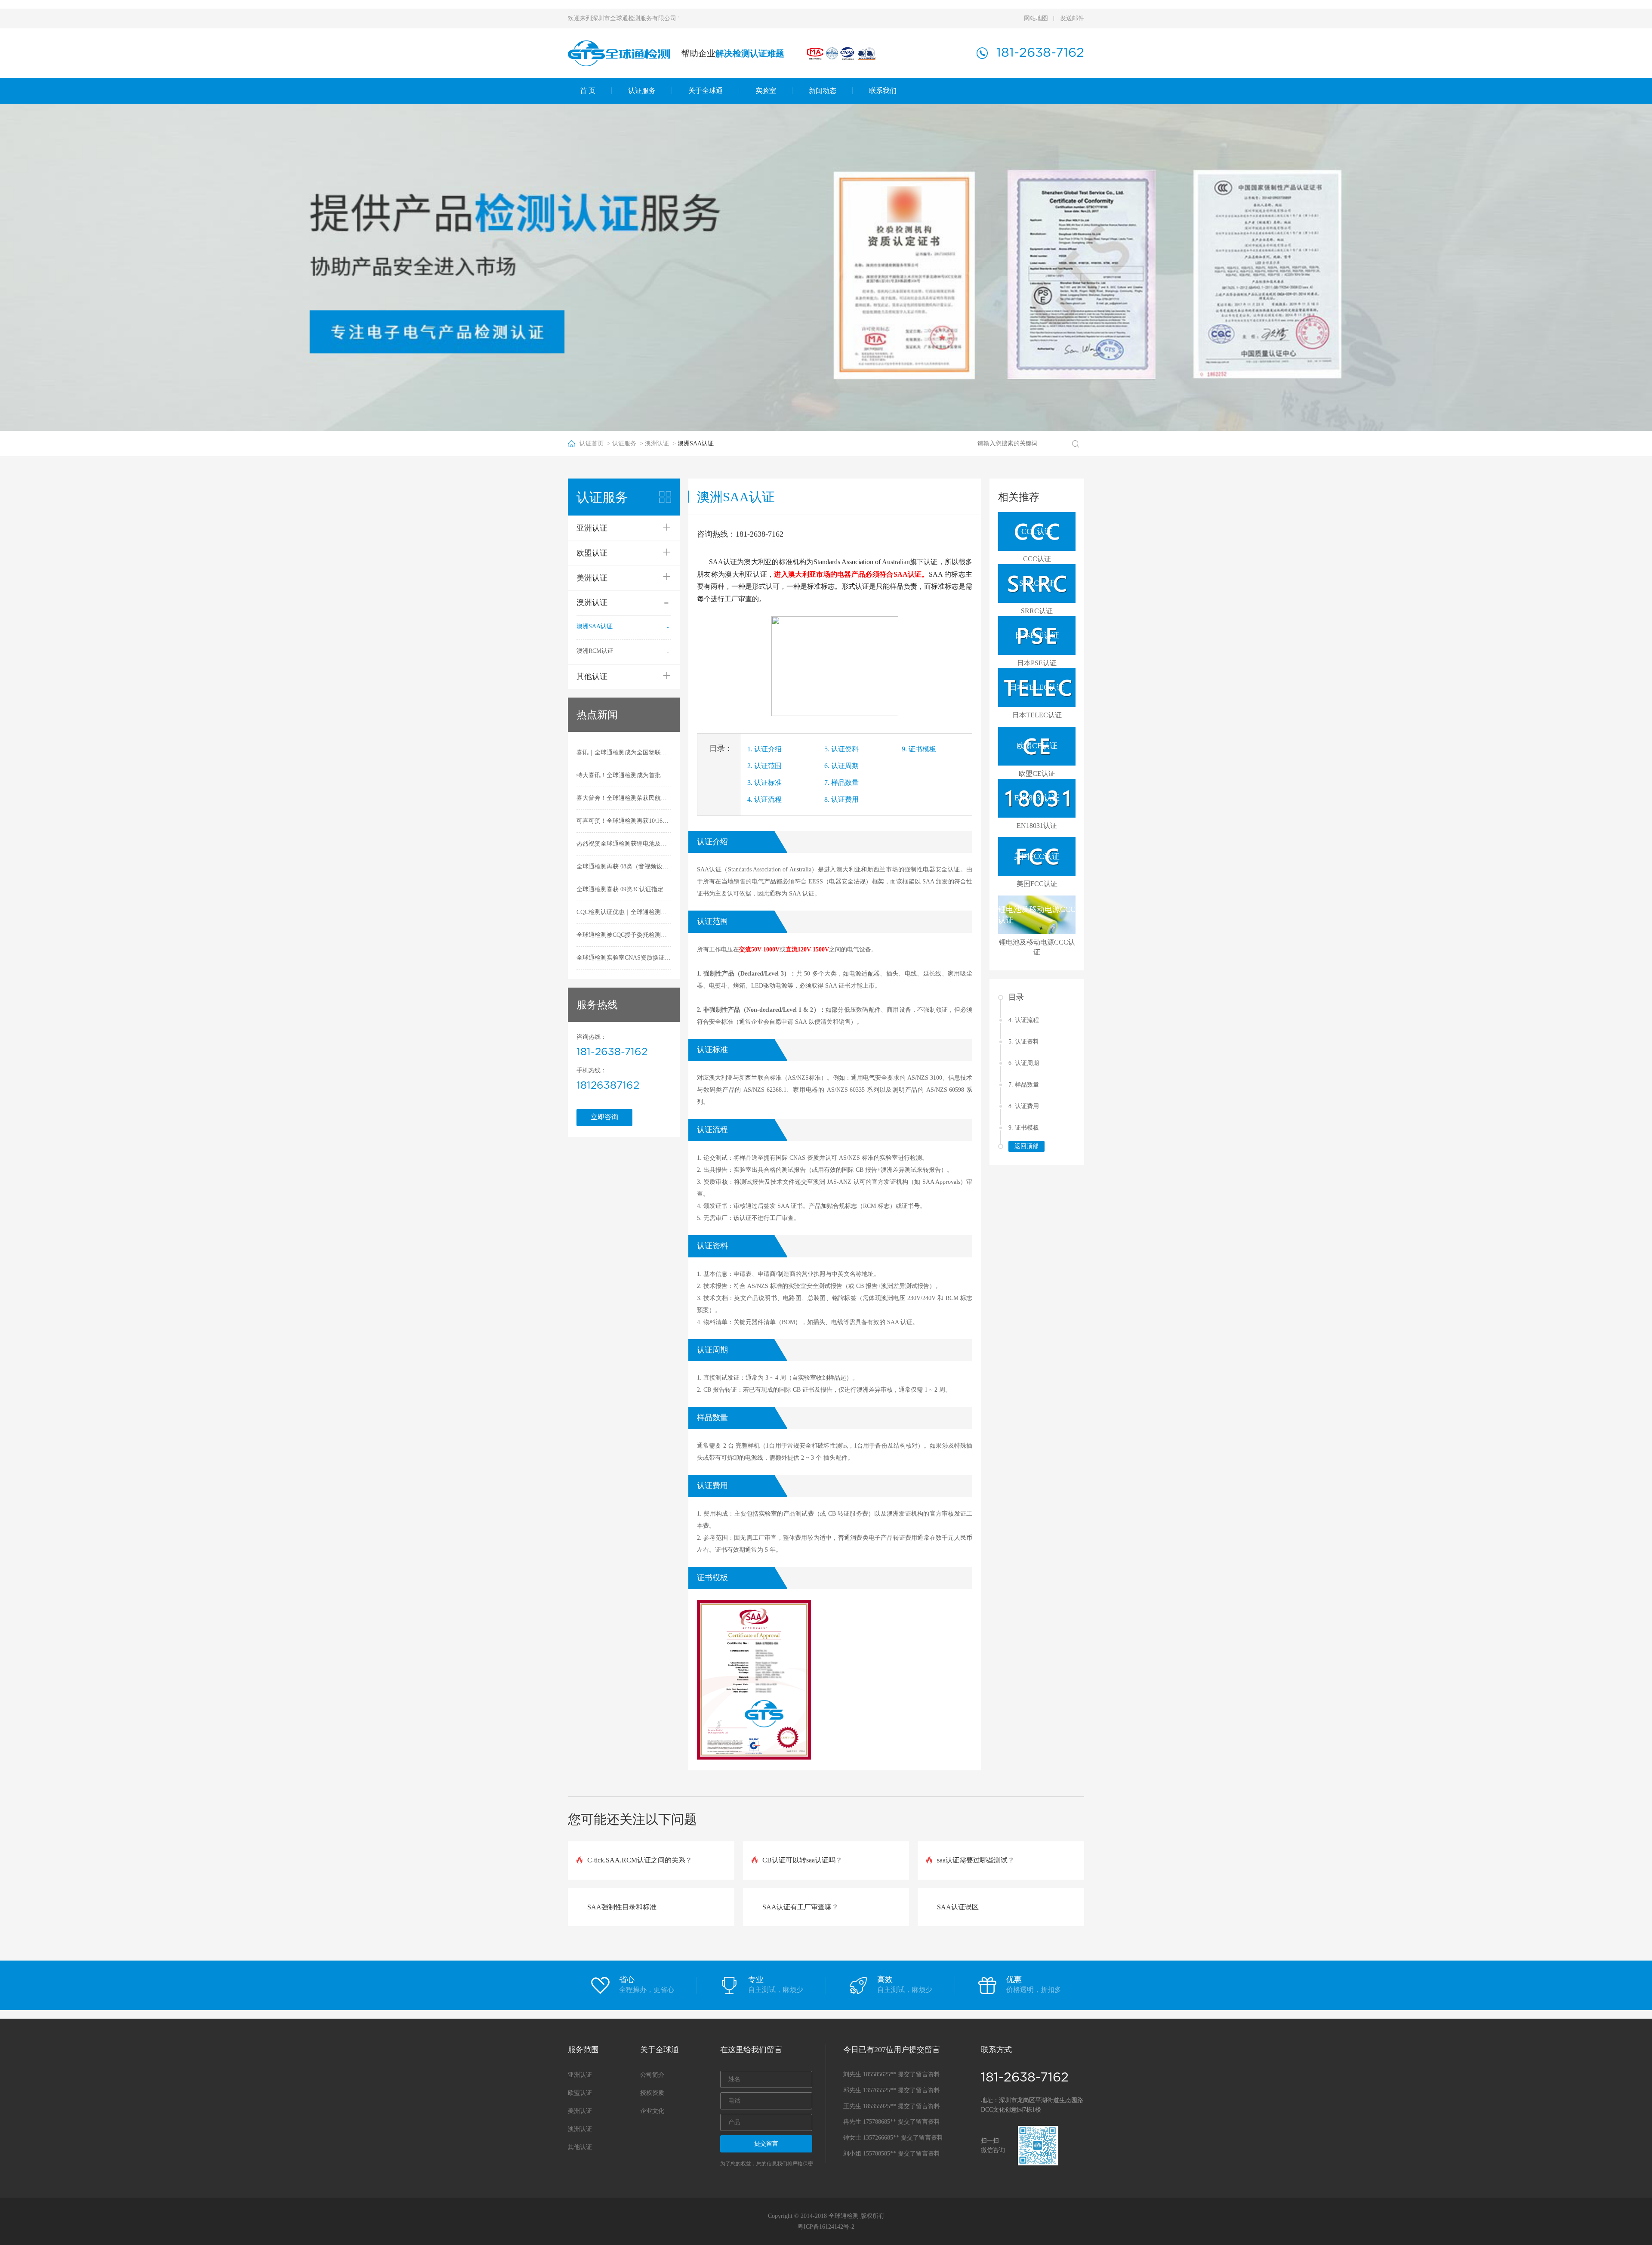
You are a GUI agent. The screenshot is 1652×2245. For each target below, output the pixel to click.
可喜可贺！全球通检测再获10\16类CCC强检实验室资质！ (624, 821)
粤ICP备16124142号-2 (826, 2227)
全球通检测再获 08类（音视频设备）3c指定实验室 (624, 866)
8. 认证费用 (841, 799)
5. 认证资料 (841, 749)
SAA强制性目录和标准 (622, 1907)
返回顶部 (1026, 1146)
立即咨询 (604, 1117)
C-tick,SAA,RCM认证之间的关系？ (640, 1860)
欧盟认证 (580, 2093)
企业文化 (652, 2111)
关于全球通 (706, 91)
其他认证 (580, 2147)
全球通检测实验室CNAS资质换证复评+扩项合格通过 (624, 958)
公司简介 (652, 2075)
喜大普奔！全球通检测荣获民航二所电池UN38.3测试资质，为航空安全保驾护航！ (624, 798)
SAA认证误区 (958, 1907)
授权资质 (652, 2093)
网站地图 (1036, 18)
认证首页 (592, 443)
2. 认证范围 (764, 766)
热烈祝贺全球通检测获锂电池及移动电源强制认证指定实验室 (624, 844)
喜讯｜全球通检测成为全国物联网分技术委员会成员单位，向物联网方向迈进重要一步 (624, 752)
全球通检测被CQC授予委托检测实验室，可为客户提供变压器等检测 (624, 935)
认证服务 (642, 91)
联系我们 (883, 91)
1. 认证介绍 (764, 749)
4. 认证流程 (764, 799)
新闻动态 (823, 91)
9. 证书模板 (919, 749)
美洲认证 (580, 2111)
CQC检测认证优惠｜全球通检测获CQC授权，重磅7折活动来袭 (624, 912)
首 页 (588, 91)
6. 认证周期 (841, 766)
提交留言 (766, 2144)
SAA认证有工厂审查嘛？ (800, 1907)
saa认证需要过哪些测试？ (976, 1860)
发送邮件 (1072, 18)
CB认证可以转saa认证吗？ (802, 1860)
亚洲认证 (580, 2075)
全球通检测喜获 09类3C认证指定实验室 (624, 889)
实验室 (766, 91)
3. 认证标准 (764, 783)
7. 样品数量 (841, 783)
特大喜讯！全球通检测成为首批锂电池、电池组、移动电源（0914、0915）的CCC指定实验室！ (624, 775)
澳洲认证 (657, 443)
